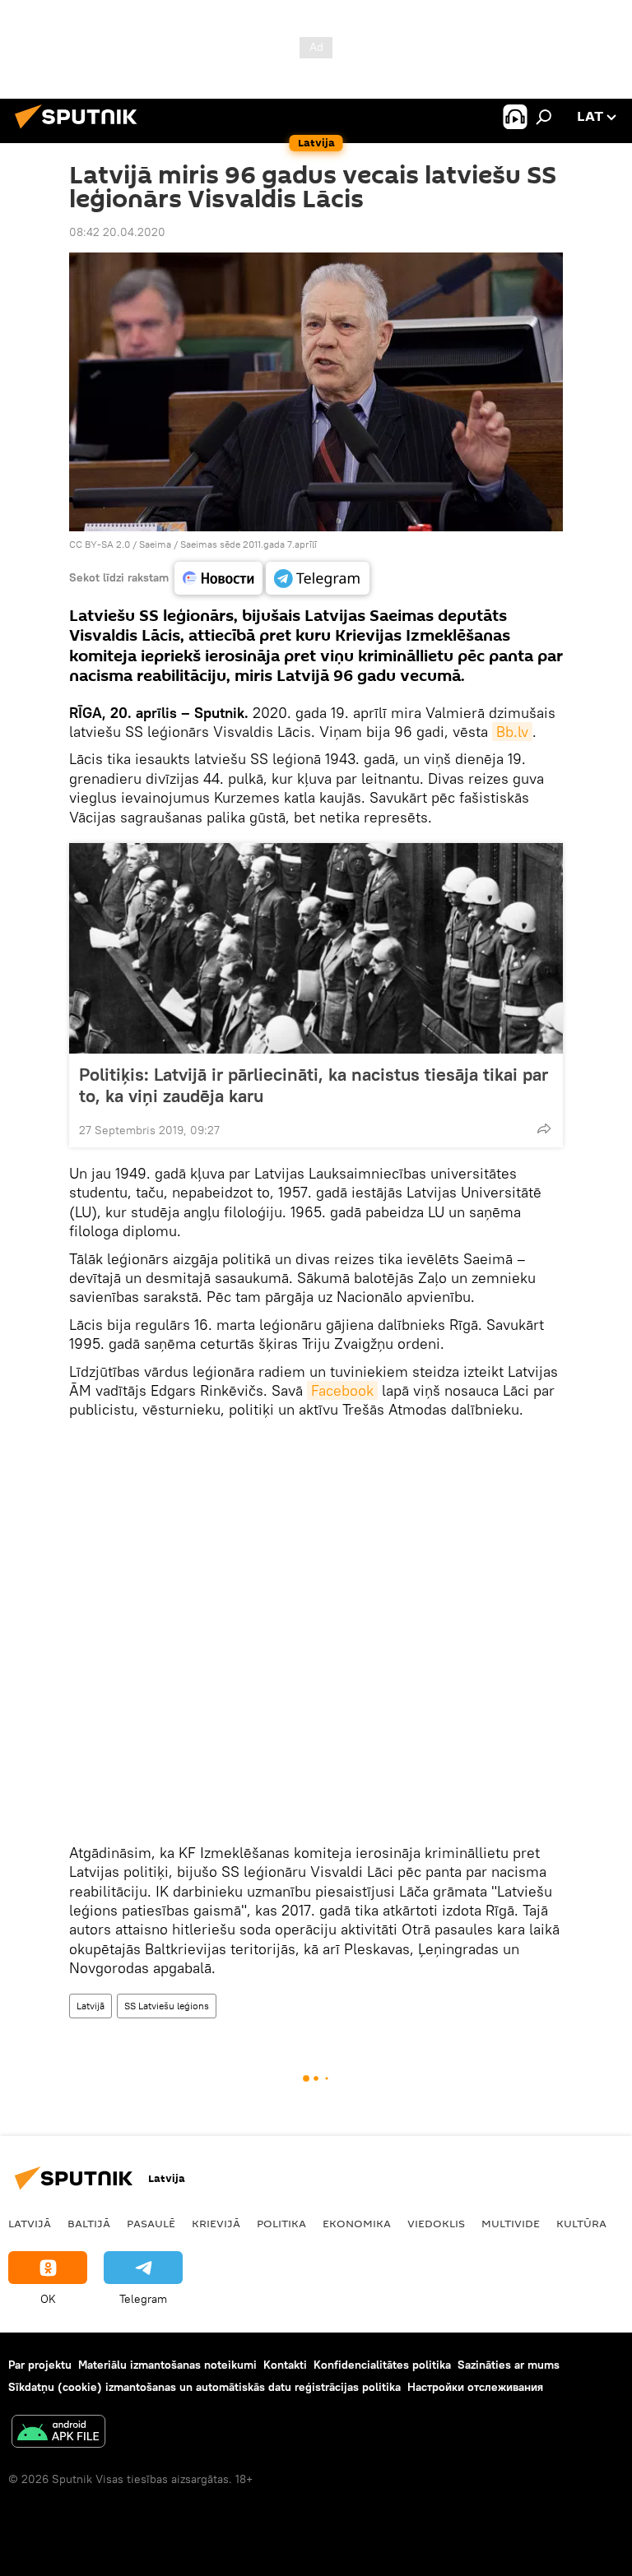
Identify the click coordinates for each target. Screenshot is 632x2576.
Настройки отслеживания (475, 2387)
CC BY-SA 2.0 (100, 544)
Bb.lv (512, 732)
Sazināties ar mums (509, 2365)
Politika (281, 2223)
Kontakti (285, 2365)
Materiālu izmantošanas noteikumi (167, 2365)
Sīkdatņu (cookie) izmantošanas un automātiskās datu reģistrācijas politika (204, 2387)
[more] (544, 1128)
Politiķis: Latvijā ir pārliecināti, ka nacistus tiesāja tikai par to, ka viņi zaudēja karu (314, 1085)
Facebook (342, 1390)
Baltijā (89, 2223)
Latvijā (91, 2006)
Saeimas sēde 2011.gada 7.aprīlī (249, 544)
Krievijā (216, 2223)
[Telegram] (318, 578)
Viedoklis (436, 2223)
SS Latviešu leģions (167, 2006)
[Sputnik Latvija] (81, 131)
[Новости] (218, 578)
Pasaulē (151, 2223)
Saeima (155, 544)
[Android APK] (58, 2433)
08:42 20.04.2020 (117, 232)
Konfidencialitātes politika (382, 2365)
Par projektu (40, 2365)
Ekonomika (357, 2223)
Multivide (511, 2223)
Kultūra (581, 2223)
